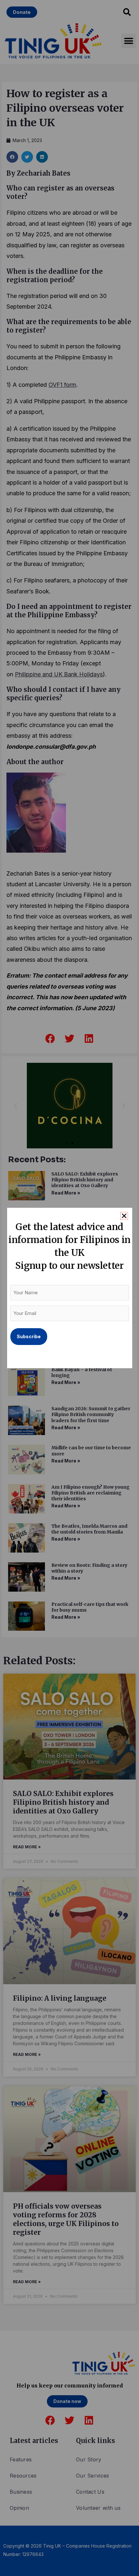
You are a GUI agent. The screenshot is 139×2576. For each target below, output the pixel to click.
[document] (69, 1288)
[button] (124, 1216)
